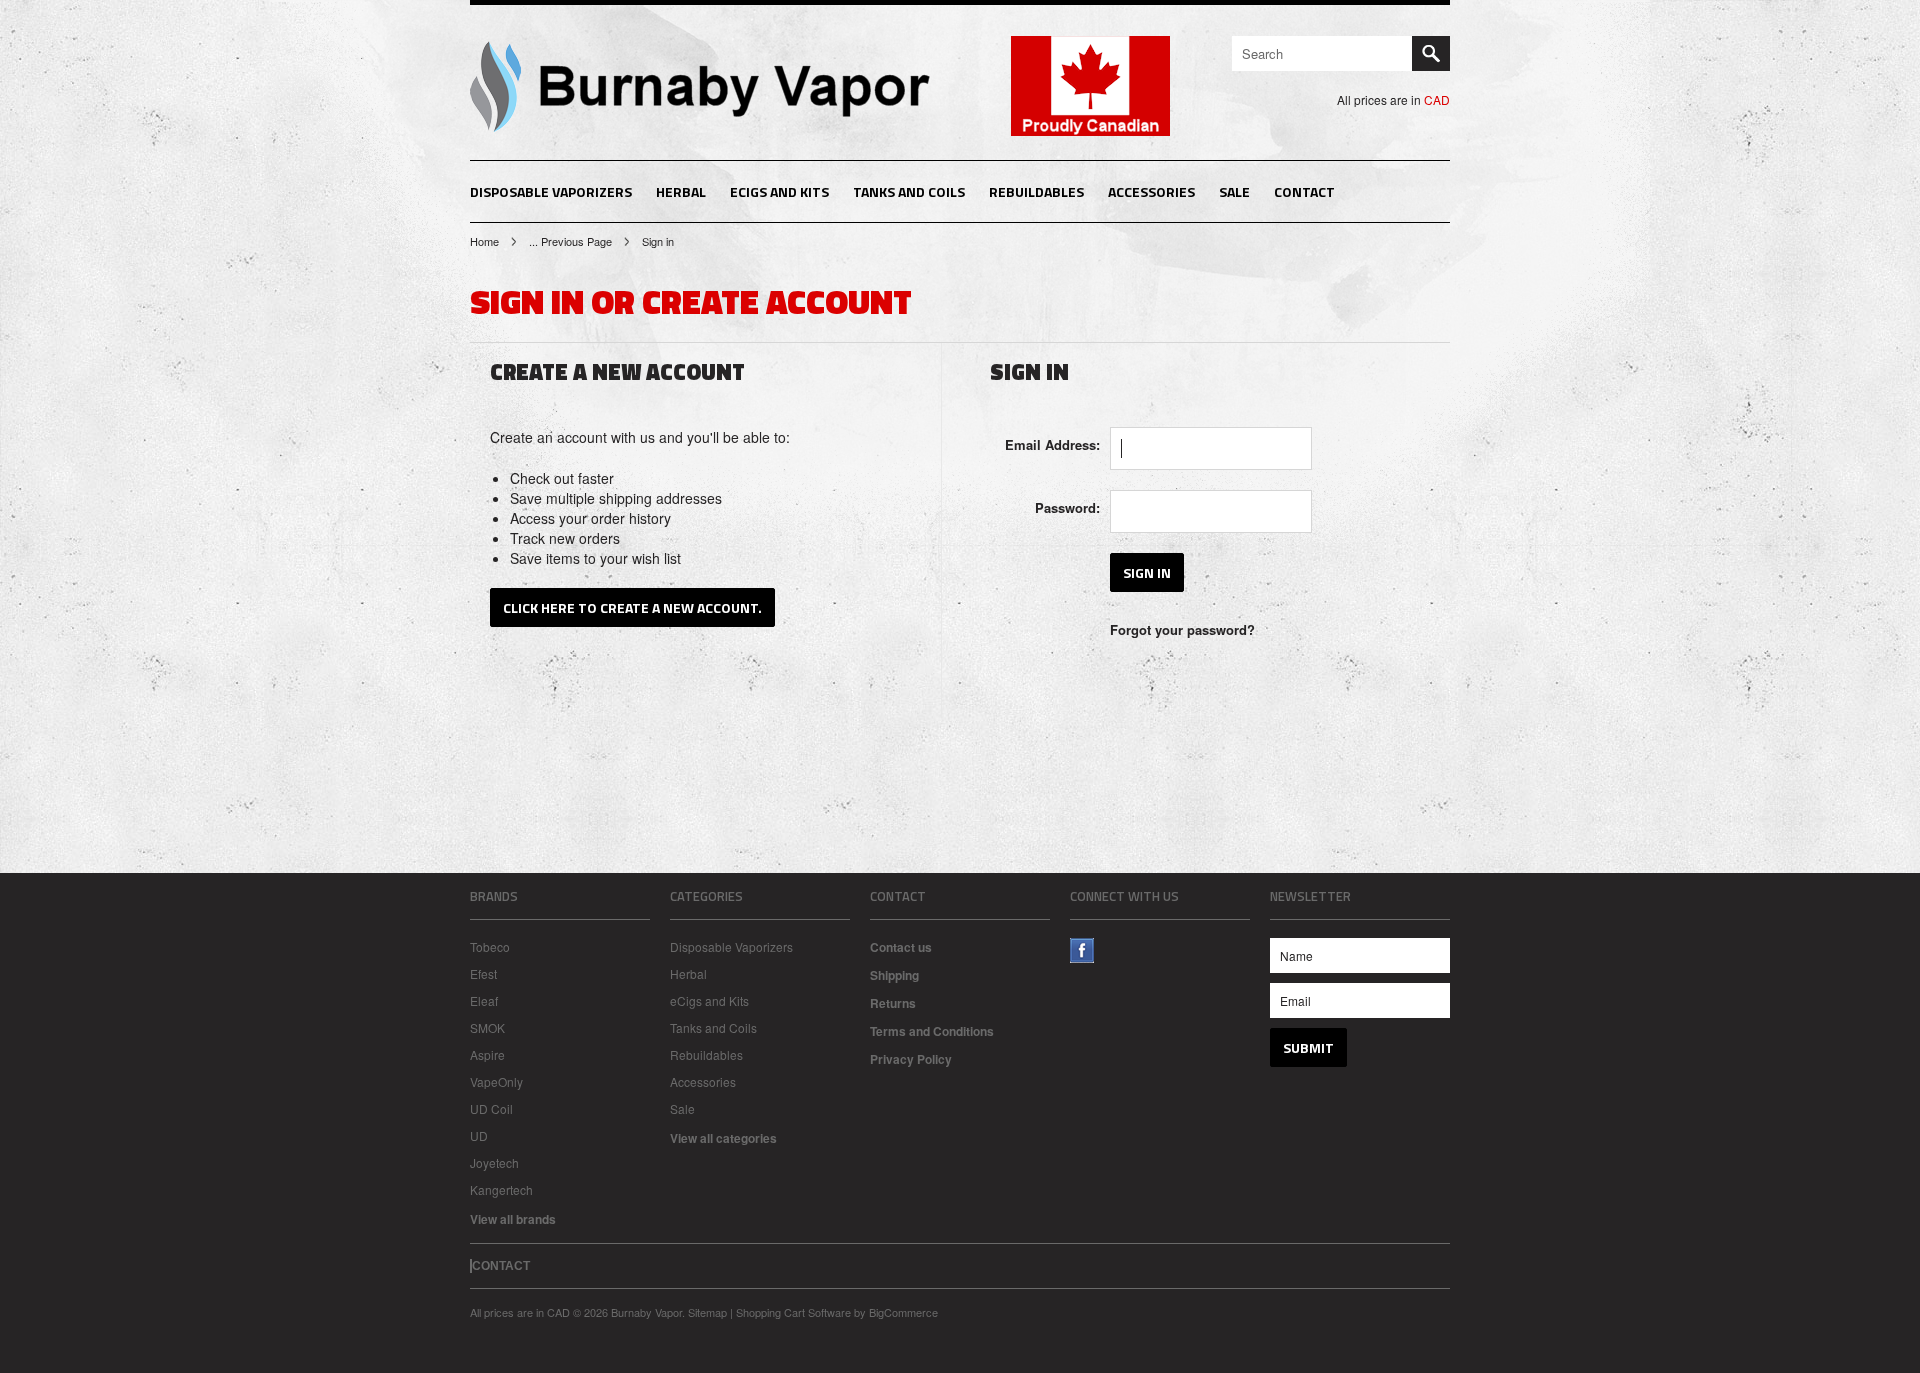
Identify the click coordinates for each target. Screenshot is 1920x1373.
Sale (1234, 191)
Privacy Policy (911, 1059)
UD (479, 1135)
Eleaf (484, 1000)
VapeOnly (496, 1081)
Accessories (1151, 191)
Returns (893, 1003)
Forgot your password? (1182, 629)
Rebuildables (1036, 191)
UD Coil (491, 1108)
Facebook (1082, 950)
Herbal (681, 191)
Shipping (894, 975)
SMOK (487, 1027)
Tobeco (490, 946)
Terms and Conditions (932, 1031)
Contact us (901, 947)
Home (484, 241)
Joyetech (494, 1162)
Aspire (487, 1054)
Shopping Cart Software (793, 1312)
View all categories (723, 1138)
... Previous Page (570, 241)
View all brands (513, 1219)
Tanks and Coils (909, 191)
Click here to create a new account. (632, 607)
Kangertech (501, 1189)
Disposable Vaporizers (551, 191)
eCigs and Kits (779, 191)
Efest (483, 973)
